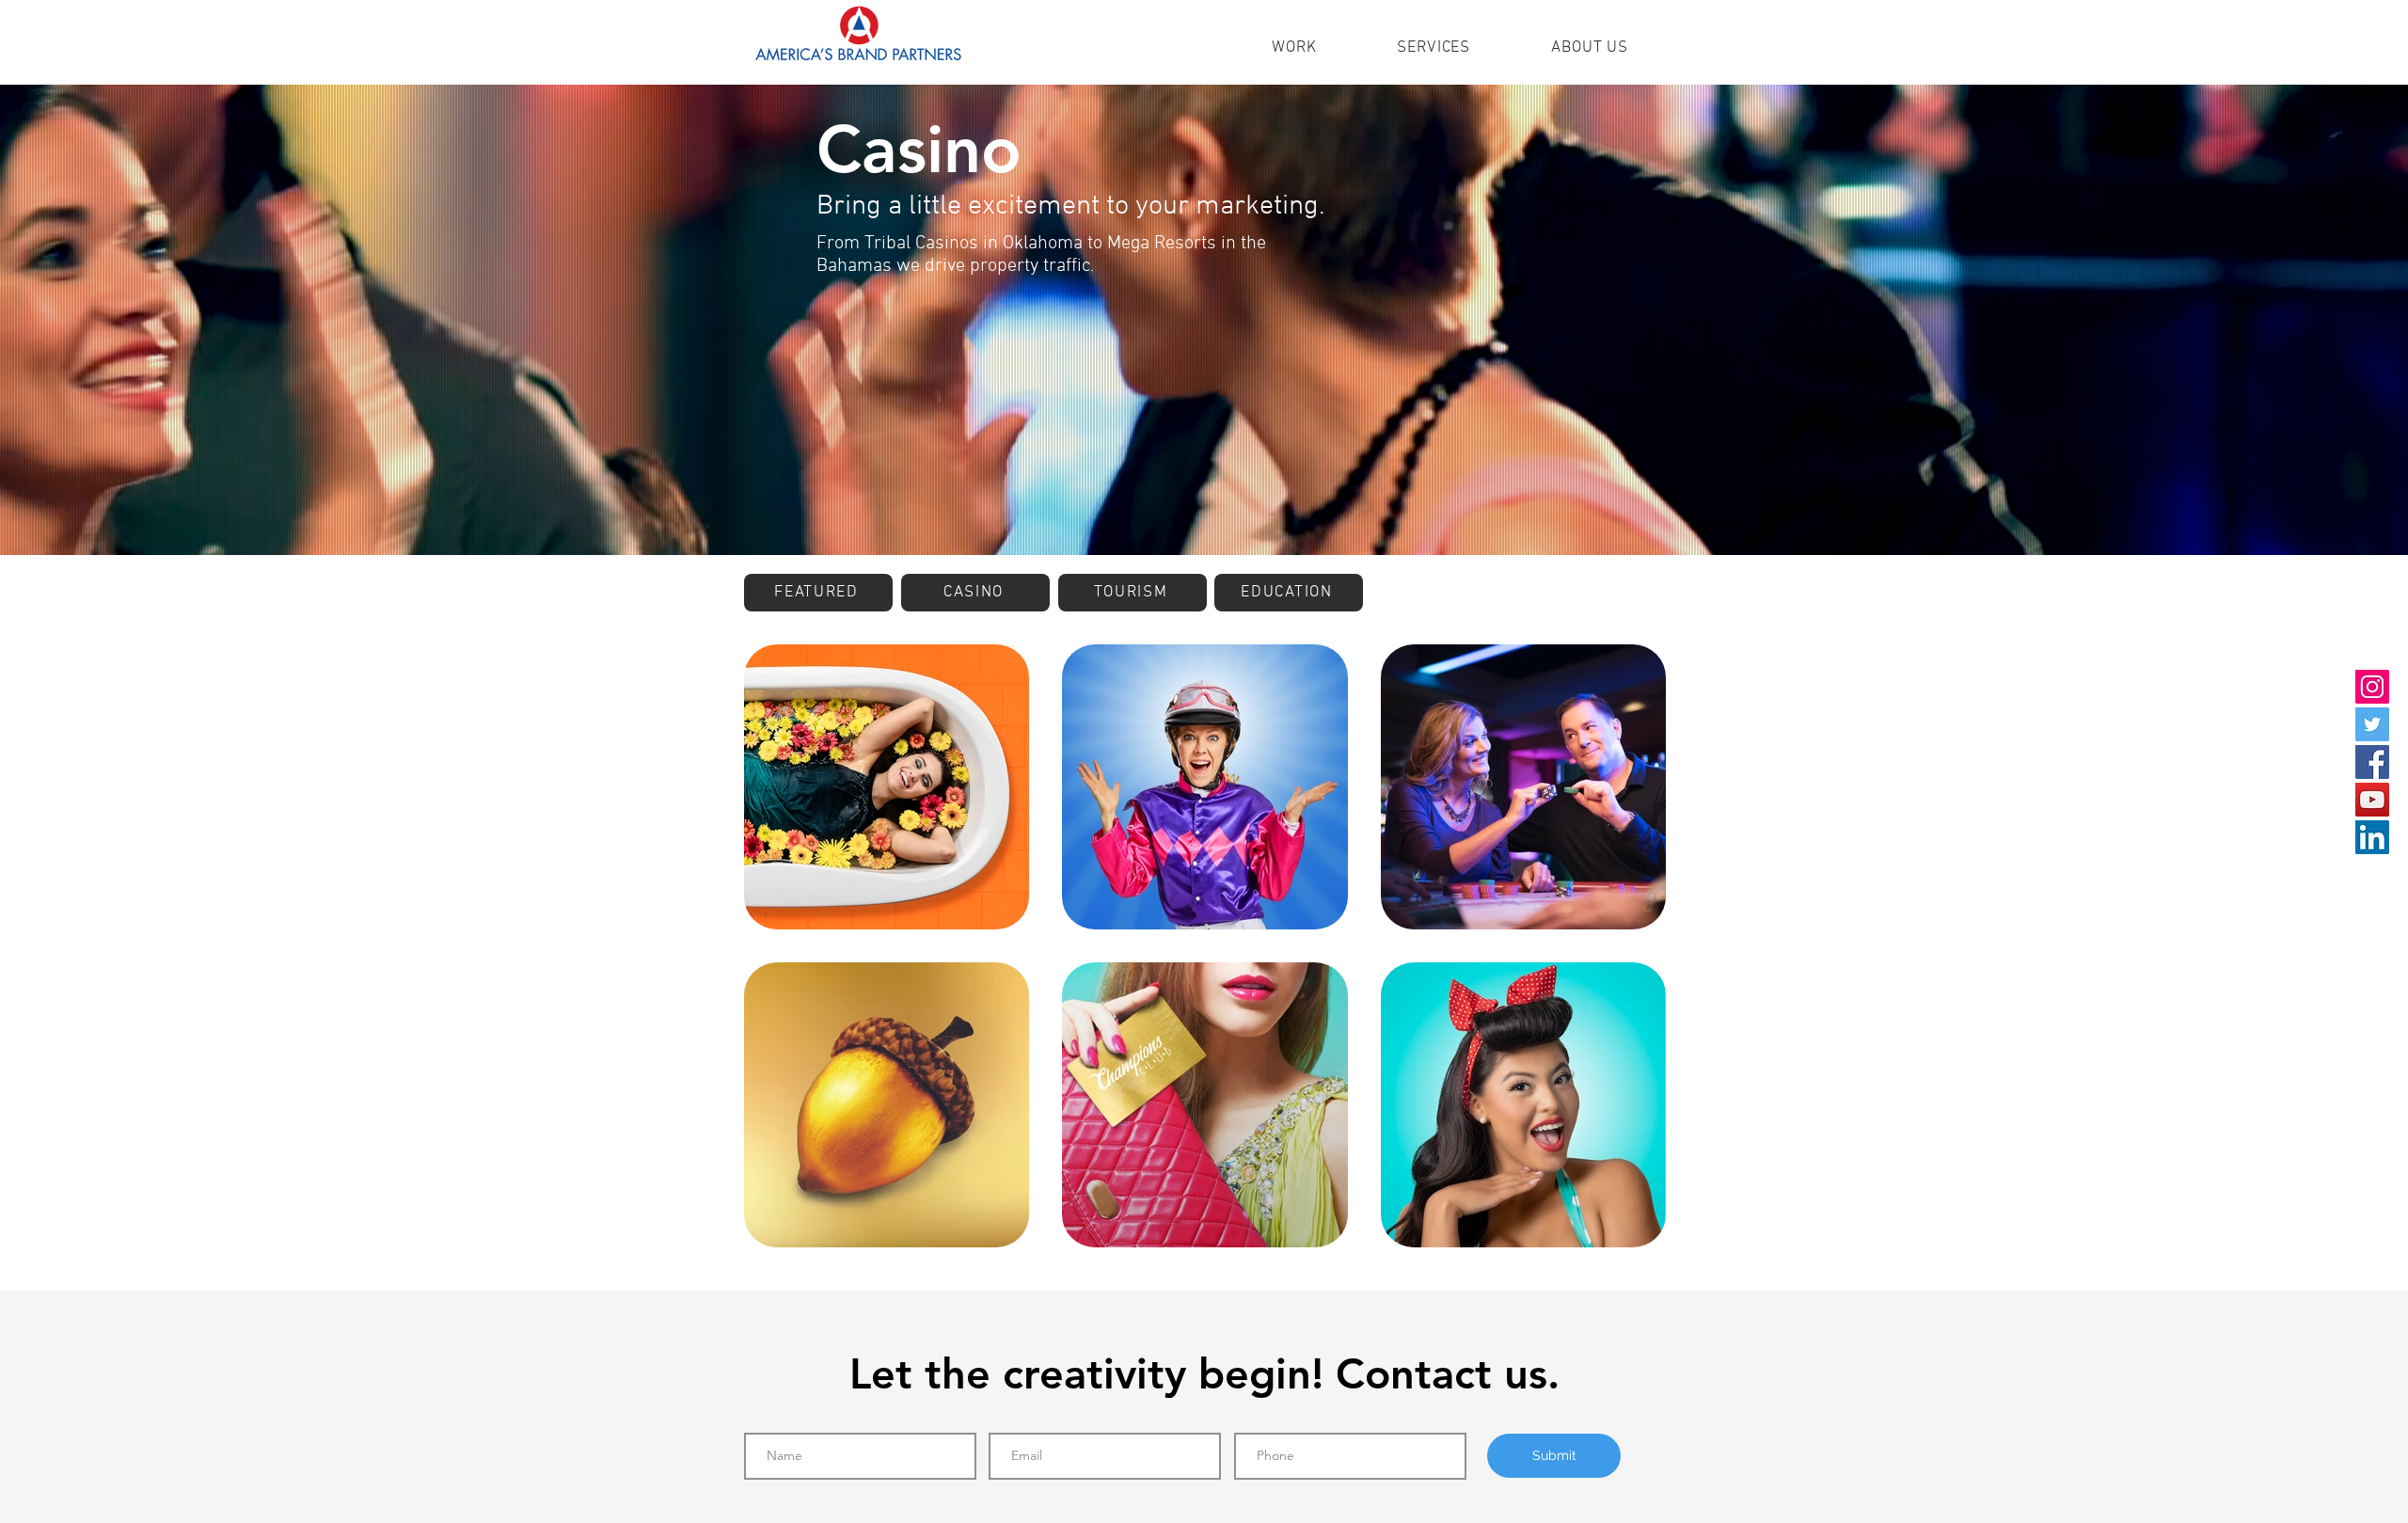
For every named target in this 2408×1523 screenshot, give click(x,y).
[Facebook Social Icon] (2372, 762)
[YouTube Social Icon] (2372, 800)
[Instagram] (2372, 687)
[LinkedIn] (2372, 837)
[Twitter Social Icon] (2372, 724)
